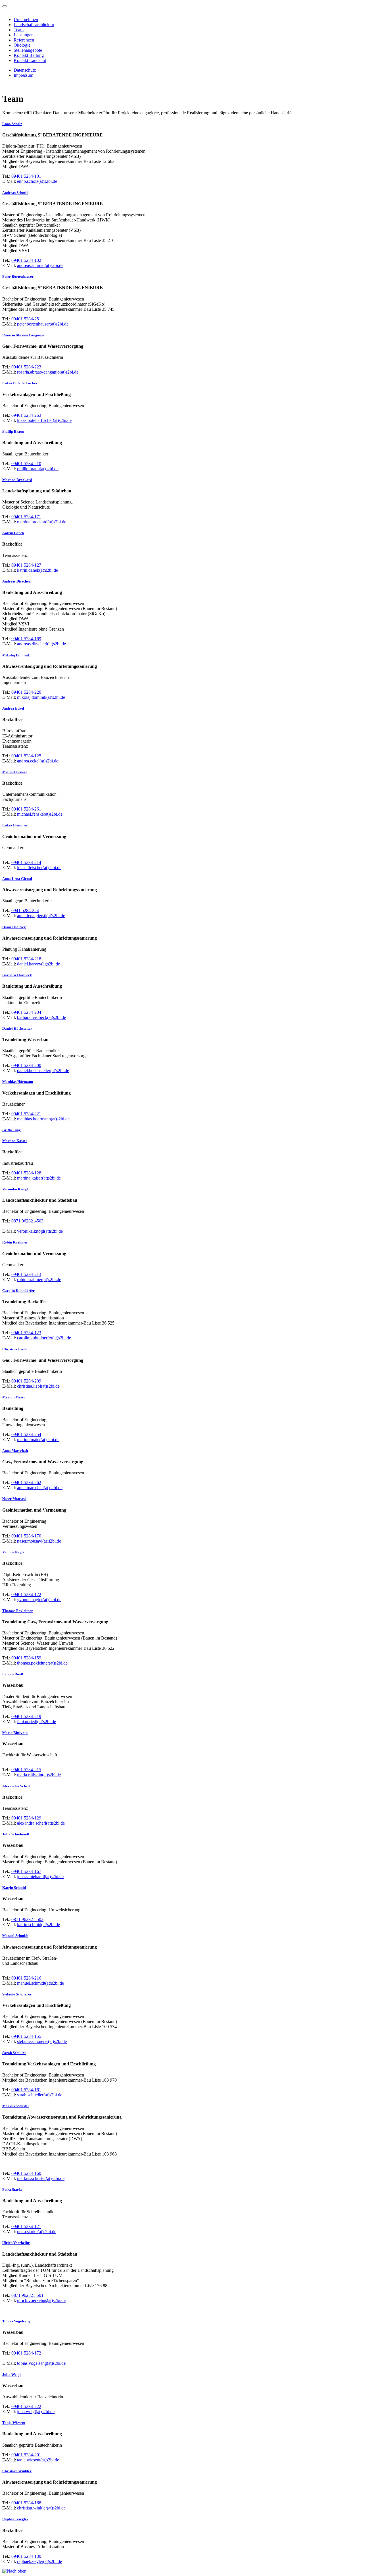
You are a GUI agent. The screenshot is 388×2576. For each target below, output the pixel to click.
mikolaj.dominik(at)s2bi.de (41, 697)
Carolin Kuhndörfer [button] (18, 1291)
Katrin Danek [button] (13, 533)
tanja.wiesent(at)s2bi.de (38, 2460)
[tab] (194, 124)
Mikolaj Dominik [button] (16, 655)
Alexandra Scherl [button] (16, 1786)
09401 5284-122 (26, 1594)
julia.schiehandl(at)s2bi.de (40, 1876)
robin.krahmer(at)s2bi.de (39, 1279)
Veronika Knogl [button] (15, 1189)
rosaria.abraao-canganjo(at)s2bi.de (48, 372)
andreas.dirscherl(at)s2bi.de (41, 644)
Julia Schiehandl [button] (16, 1834)
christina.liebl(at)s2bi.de (38, 1386)
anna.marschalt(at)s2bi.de (40, 1488)
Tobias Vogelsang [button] (16, 2321)
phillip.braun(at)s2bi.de (38, 469)
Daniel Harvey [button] (14, 927)
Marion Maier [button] (14, 1397)
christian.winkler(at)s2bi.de (41, 2508)
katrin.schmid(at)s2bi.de (38, 1925)
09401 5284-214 (26, 862)
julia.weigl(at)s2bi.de (36, 2412)
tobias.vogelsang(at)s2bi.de (41, 2363)
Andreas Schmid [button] (15, 193)
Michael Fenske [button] (15, 772)
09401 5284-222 (26, 2406)
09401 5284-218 (26, 959)
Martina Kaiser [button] (15, 1141)
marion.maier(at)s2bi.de (38, 1440)
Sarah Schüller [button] (14, 2053)
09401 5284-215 (26, 1770)
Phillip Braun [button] (13, 431)
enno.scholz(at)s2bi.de (37, 181)
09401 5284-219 (26, 1716)
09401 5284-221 (26, 1114)
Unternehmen (26, 19)
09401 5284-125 (26, 756)
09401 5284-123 (26, 1333)
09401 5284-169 (26, 639)
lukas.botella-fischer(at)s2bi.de (44, 420)
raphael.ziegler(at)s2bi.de (39, 2561)
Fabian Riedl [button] (13, 1674)
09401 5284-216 (26, 1978)
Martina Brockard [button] (17, 480)
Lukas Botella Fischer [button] (20, 383)
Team (19, 30)
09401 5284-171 (26, 517)
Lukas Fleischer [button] (15, 825)
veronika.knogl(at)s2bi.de (40, 1231)
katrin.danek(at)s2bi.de (37, 570)
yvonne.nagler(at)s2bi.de (39, 1600)
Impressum (23, 75)
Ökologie (22, 45)
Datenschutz (25, 70)
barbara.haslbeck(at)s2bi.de (41, 1017)
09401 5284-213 (26, 1274)
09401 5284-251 (26, 319)
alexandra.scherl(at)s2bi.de (41, 1823)
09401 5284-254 (26, 1434)
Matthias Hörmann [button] (18, 1082)
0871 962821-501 (27, 2295)
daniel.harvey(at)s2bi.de (38, 964)
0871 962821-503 (27, 1221)
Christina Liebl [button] (14, 1349)
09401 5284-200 (26, 1065)
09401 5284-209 (26, 1381)
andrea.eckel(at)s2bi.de (38, 761)
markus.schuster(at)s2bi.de (41, 2178)
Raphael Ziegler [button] (15, 2519)
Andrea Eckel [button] (13, 708)
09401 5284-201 (26, 2455)
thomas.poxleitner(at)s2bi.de (42, 1663)
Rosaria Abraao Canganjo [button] (23, 335)
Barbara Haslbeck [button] (17, 975)
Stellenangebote (28, 50)
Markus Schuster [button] (16, 2106)
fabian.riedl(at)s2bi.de (36, 1722)
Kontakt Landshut (30, 60)
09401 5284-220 (26, 692)
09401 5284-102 (26, 260)
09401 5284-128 (26, 1173)
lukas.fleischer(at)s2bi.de (39, 868)
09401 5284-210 (26, 464)
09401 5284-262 (26, 1482)
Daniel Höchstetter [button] (17, 1028)
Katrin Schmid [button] (14, 1888)
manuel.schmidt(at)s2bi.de (40, 1983)
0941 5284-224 (25, 910)
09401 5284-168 (26, 2503)
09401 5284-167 (26, 1871)
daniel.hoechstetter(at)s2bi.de (43, 1071)
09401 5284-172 (26, 2353)
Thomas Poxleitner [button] (18, 1611)
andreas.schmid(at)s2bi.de (40, 265)
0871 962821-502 (27, 1919)
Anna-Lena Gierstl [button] (17, 879)
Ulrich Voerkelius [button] (16, 2243)
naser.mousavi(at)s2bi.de (39, 1541)
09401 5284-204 (26, 1012)
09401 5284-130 (26, 2556)
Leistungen (24, 35)
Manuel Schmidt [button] (15, 1936)
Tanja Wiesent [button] (14, 2423)
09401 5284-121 (26, 2226)
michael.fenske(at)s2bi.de (40, 814)
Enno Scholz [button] (12, 124)
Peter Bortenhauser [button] (18, 276)
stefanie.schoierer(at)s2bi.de (42, 2041)
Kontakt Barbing (29, 55)
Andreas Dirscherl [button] (17, 581)
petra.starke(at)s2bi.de (37, 2232)
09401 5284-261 (26, 809)
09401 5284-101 (26, 176)
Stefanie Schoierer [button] (17, 1994)
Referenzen (24, 40)
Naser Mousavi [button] (14, 1499)
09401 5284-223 (26, 367)
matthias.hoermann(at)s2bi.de (43, 1119)
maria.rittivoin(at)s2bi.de (39, 1775)
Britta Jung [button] (12, 1130)
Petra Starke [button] (12, 2190)
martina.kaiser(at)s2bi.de (39, 1178)
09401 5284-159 (26, 1658)
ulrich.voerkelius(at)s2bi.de (41, 2300)
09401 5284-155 (26, 2036)
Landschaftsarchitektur (34, 25)
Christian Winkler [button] (17, 2471)
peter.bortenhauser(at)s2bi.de (43, 324)
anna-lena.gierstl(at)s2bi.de (41, 916)
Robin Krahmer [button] (15, 1242)
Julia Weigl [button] (12, 2375)
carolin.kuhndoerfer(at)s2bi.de (44, 1338)
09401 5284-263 (26, 415)
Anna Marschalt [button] (15, 1451)
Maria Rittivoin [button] (15, 1733)
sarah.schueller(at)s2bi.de (40, 2095)
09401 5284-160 (26, 2173)
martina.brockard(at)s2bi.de (42, 522)
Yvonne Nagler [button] (14, 1552)
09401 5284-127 (26, 565)
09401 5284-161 (26, 2090)
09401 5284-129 (26, 1818)
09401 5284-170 (26, 1536)
